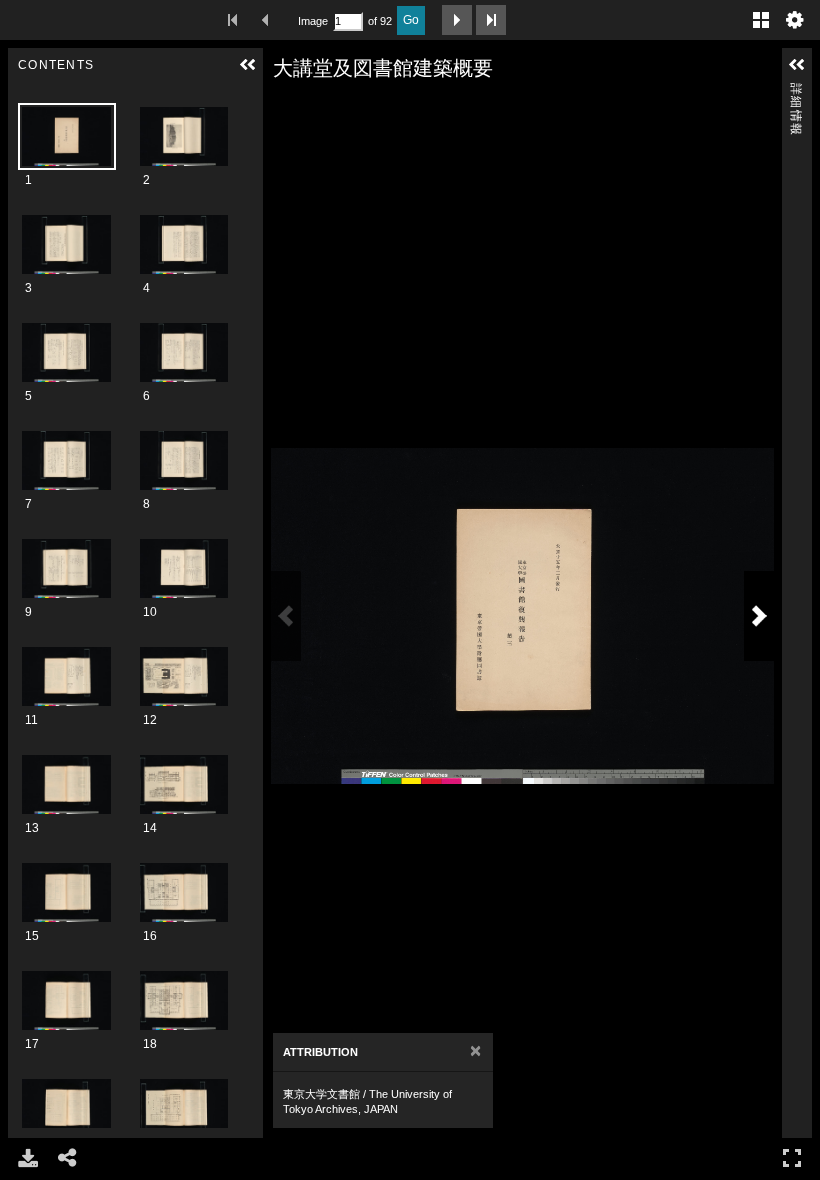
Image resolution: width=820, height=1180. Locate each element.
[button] (248, 65)
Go (411, 20)
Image (313, 21)
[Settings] (795, 20)
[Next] (759, 616)
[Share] (68, 1158)
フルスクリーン (792, 1158)
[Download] (28, 1158)
